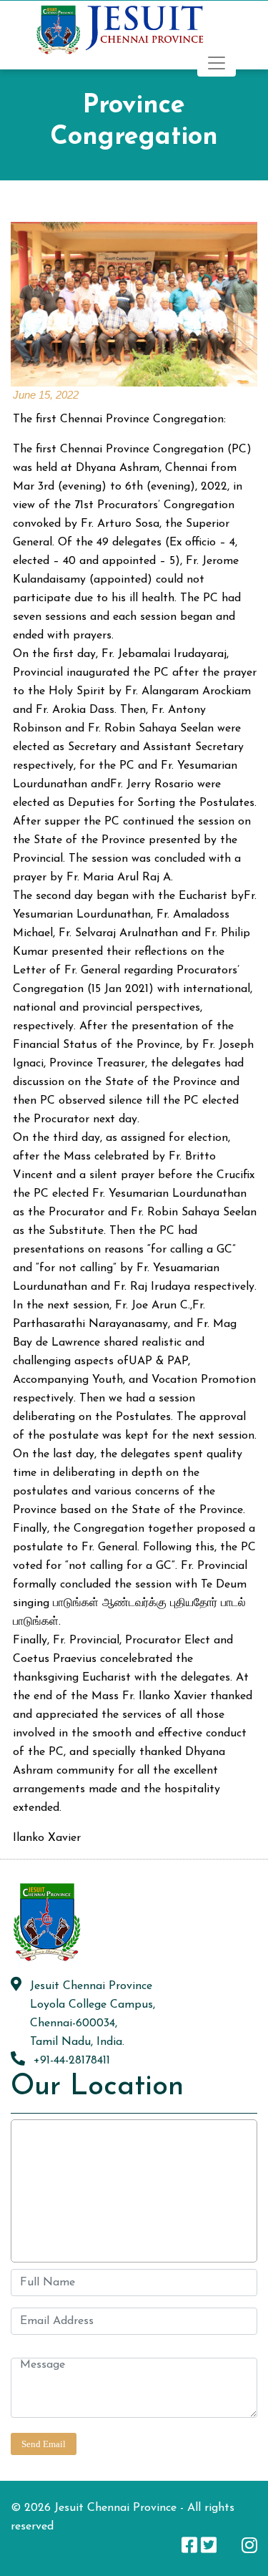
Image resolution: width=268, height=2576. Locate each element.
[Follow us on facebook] (189, 2545)
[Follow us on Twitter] (209, 2545)
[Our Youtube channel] (229, 2545)
